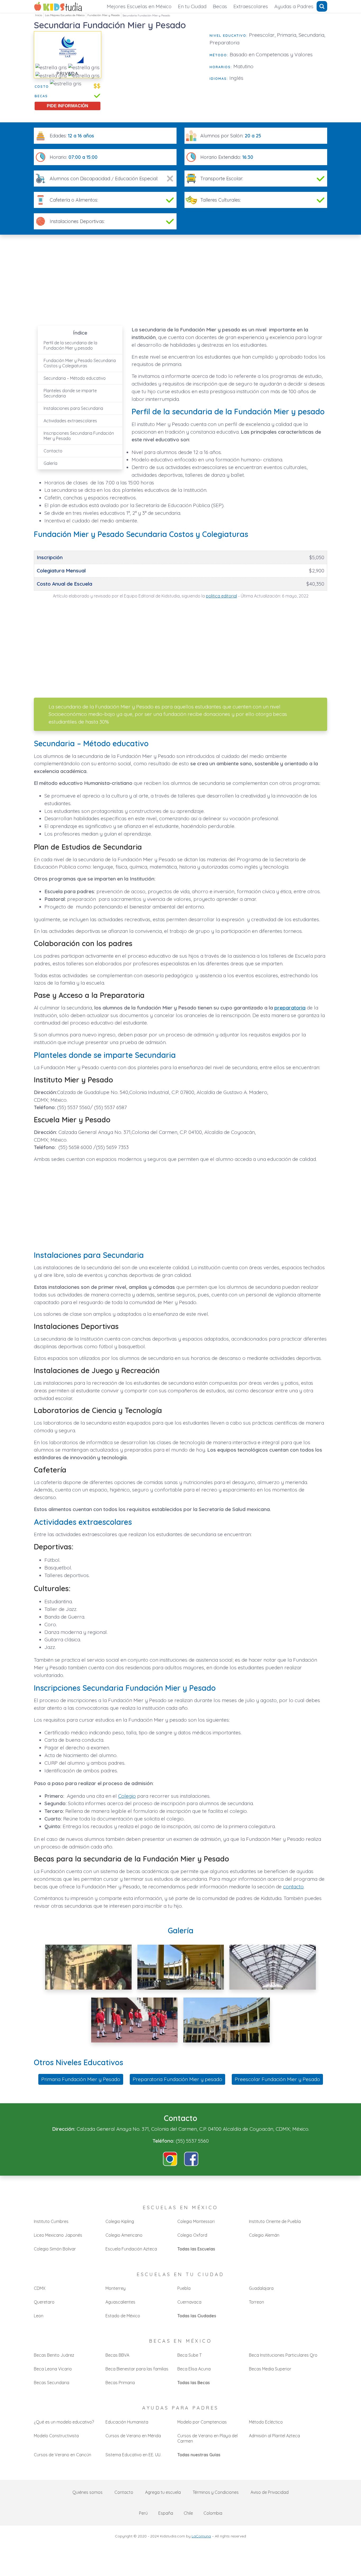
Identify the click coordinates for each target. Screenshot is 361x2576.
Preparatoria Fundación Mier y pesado (177, 2079)
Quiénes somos (87, 2492)
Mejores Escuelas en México (139, 6)
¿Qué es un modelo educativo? (64, 2422)
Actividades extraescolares (70, 421)
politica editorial (221, 596)
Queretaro (44, 2302)
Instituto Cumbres (51, 2221)
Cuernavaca (189, 2302)
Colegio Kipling (120, 2221)
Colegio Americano (124, 2235)
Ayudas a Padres (294, 6)
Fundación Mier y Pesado (104, 15)
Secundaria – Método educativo (75, 378)
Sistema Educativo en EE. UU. (133, 2455)
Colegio (127, 1796)
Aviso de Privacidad (270, 2492)
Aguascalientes (120, 2302)
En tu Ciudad (192, 6)
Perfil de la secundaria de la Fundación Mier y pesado (70, 345)
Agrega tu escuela (163, 2492)
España (166, 2513)
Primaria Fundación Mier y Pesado (81, 2079)
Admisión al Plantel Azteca (274, 2436)
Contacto (53, 451)
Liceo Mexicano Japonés (58, 2235)
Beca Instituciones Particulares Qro (283, 2355)
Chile (188, 2513)
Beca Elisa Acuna (194, 2369)
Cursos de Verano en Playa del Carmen (207, 2438)
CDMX (40, 2288)
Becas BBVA (117, 2355)
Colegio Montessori (196, 2221)
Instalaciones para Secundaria (73, 408)
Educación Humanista (127, 2422)
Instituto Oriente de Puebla (275, 2221)
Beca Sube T (189, 2355)
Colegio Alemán (264, 2235)
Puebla (184, 2288)
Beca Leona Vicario (53, 2369)
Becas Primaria (120, 2383)
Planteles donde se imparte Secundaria (70, 393)
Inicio (39, 15)
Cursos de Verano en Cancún (63, 2455)
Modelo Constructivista (56, 2436)
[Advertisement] (155, 68)
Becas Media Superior (270, 2369)
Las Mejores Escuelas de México (65, 15)
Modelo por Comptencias (202, 2422)
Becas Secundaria (52, 2383)
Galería (50, 463)
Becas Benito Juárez (54, 2355)
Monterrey (115, 2288)
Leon (39, 2316)
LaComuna (201, 2536)
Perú (143, 2513)
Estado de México (123, 2316)
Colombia (213, 2513)
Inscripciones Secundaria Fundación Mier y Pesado (79, 436)
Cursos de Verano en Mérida (133, 2436)
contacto (293, 1887)
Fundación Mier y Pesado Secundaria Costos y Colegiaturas (80, 363)
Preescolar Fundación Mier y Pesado (277, 2079)
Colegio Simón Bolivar (55, 2249)
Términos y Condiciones (216, 2492)
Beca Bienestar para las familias (137, 2369)
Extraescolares (251, 6)
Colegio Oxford (192, 2235)
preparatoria (290, 1008)
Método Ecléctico (266, 2422)
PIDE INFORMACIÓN (68, 106)
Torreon (256, 2302)
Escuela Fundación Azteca (131, 2249)
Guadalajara (261, 2288)
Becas (220, 6)
